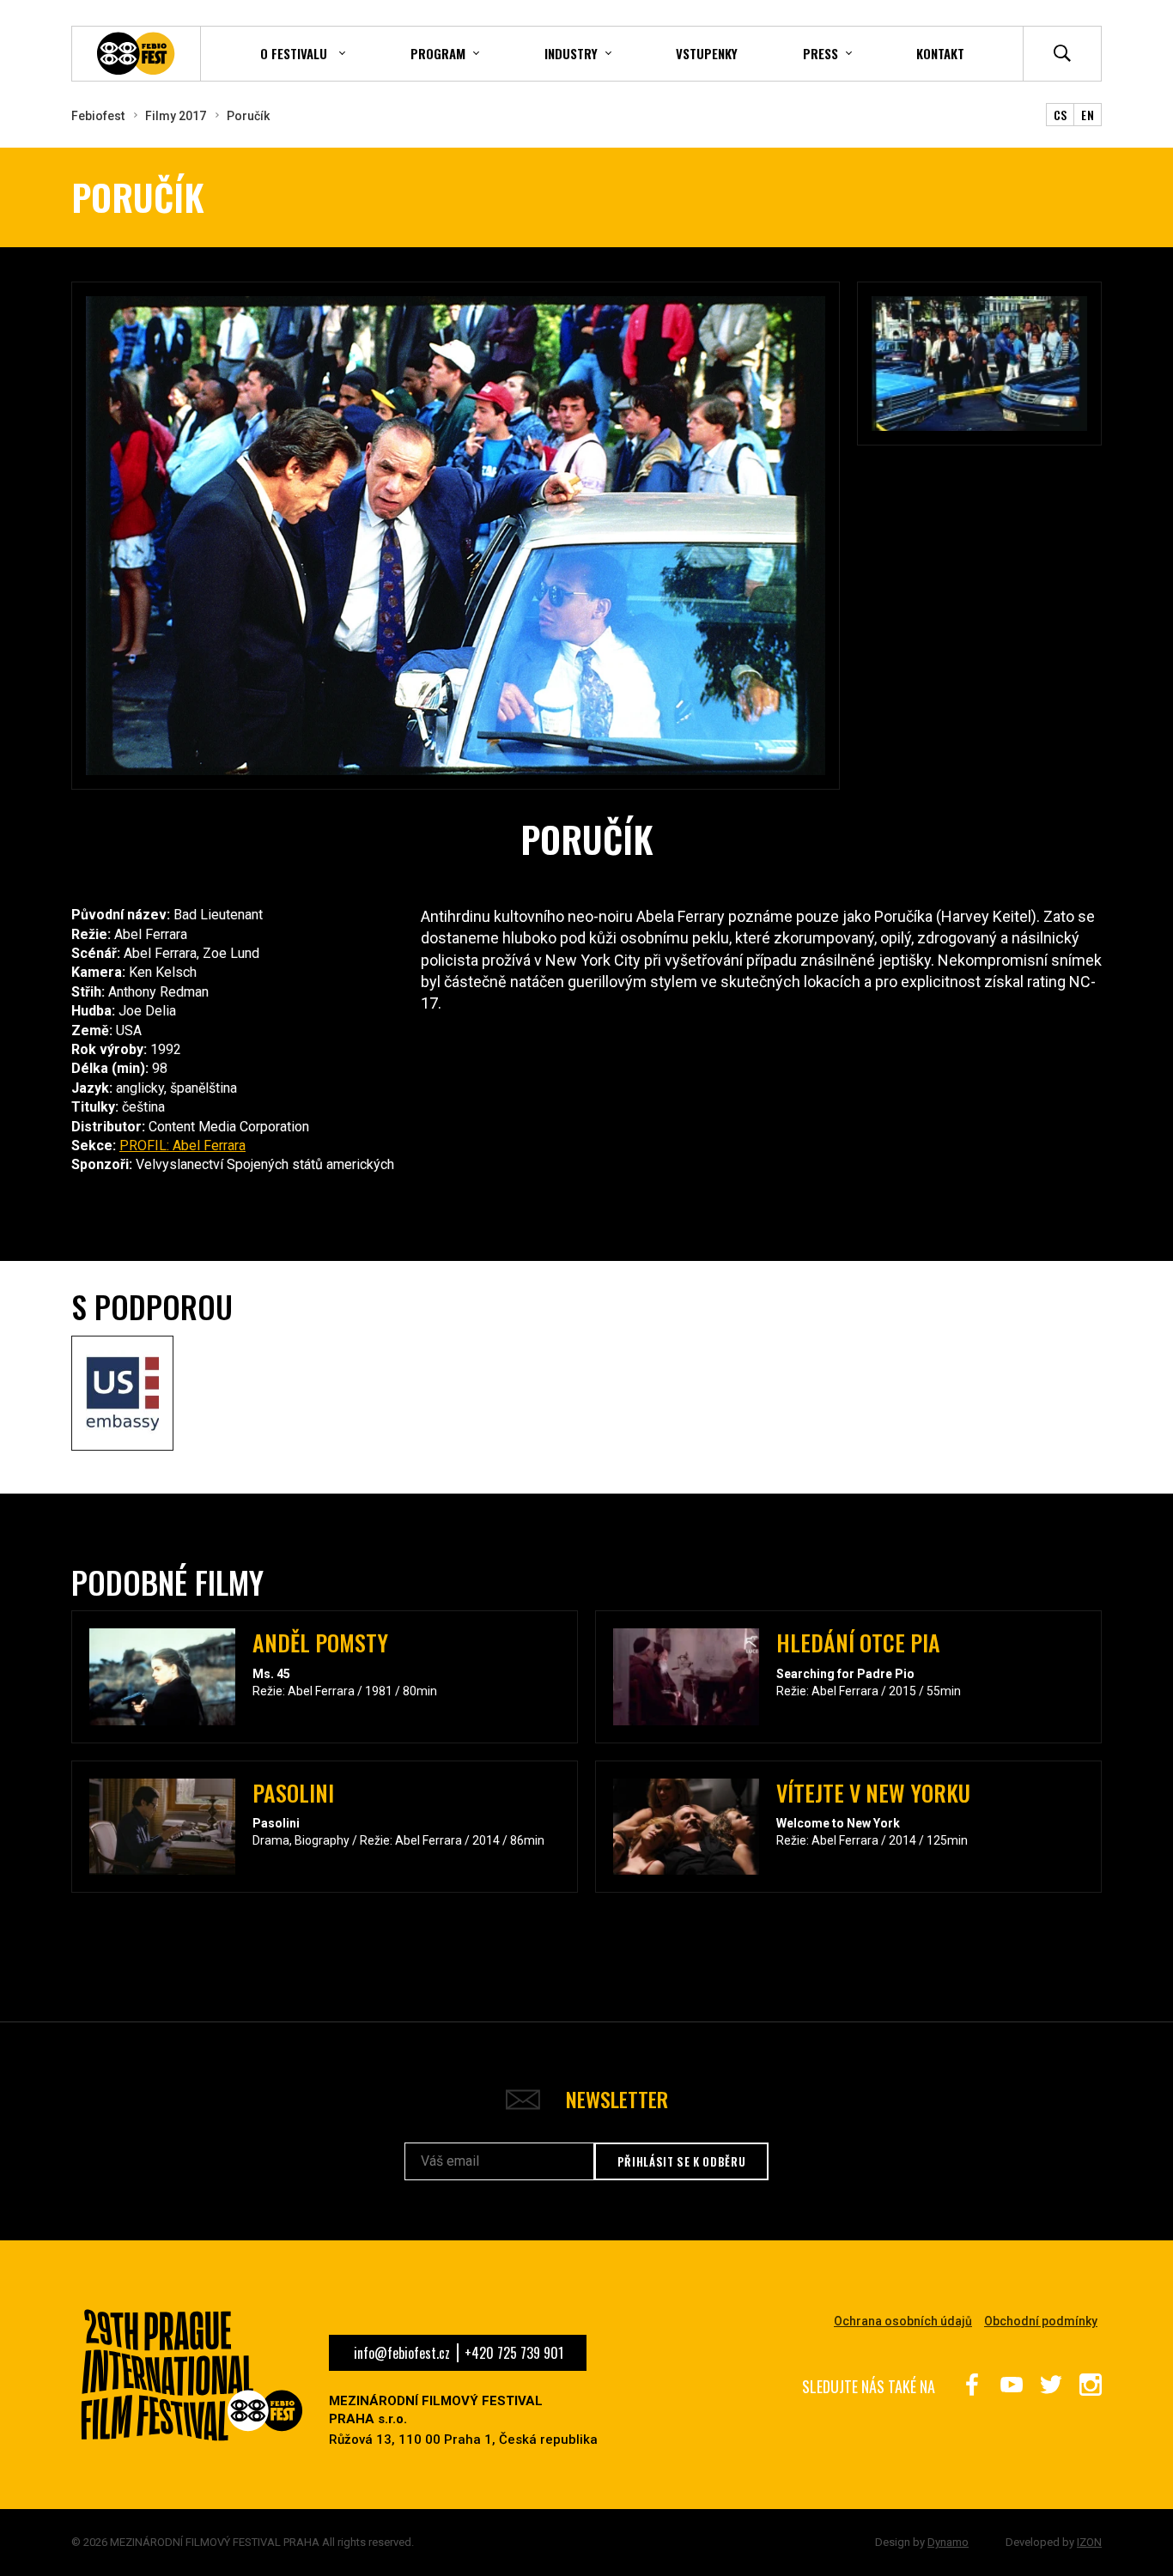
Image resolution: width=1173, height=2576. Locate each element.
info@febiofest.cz (402, 2353)
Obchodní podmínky (1041, 2321)
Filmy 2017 (176, 116)
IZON (1089, 2542)
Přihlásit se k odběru (682, 2161)
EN (1088, 115)
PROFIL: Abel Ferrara (182, 1146)
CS (1061, 115)
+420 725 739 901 (514, 2353)
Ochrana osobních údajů (903, 2321)
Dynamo (948, 2542)
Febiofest (98, 116)
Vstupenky (707, 53)
